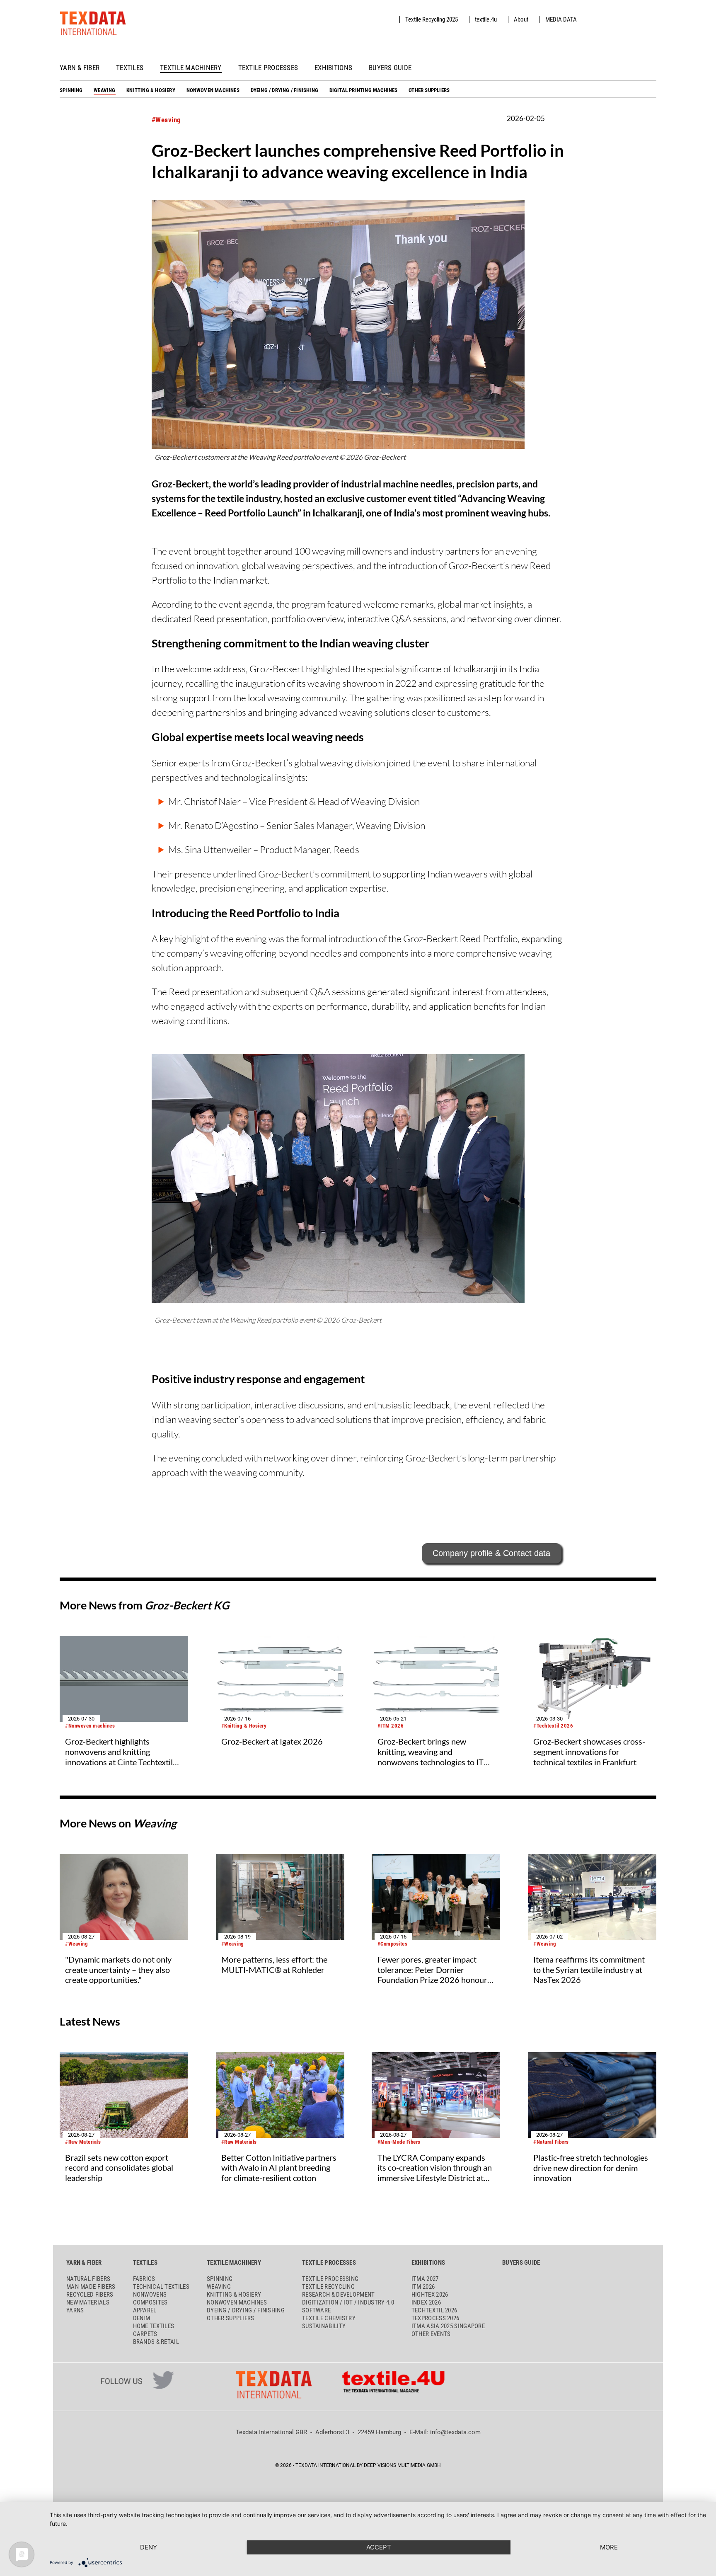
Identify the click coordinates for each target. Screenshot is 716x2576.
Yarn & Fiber (80, 68)
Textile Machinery (191, 68)
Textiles (130, 68)
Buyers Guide (390, 68)
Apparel (145, 2310)
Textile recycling (328, 2287)
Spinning (71, 90)
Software (316, 2310)
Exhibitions (333, 68)
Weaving (104, 90)
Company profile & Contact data (491, 1553)
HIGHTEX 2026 (430, 2295)
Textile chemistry (329, 2318)
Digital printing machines (364, 90)
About (521, 19)
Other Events (431, 2334)
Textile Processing (330, 2279)
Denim (142, 2318)
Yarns (75, 2310)
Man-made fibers (91, 2287)
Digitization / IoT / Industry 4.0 (348, 2302)
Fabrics (144, 2279)
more (609, 2547)
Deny (149, 2547)
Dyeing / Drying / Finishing (284, 90)
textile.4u (486, 19)
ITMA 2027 (425, 2279)
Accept (379, 2547)
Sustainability (324, 2326)
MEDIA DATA (561, 19)
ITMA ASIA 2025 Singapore (448, 2326)
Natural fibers (88, 2279)
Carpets (145, 2334)
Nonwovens (150, 2295)
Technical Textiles (161, 2287)
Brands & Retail (156, 2342)
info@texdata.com (455, 2432)
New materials (88, 2302)
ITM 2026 (423, 2287)
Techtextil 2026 (434, 2310)
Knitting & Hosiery (151, 90)
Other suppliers (429, 90)
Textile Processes (268, 68)
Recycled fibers (90, 2295)
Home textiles (154, 2326)
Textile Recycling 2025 (432, 19)
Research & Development (339, 2295)
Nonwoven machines (213, 90)
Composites (150, 2302)
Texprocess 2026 (435, 2318)
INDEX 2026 (426, 2302)
